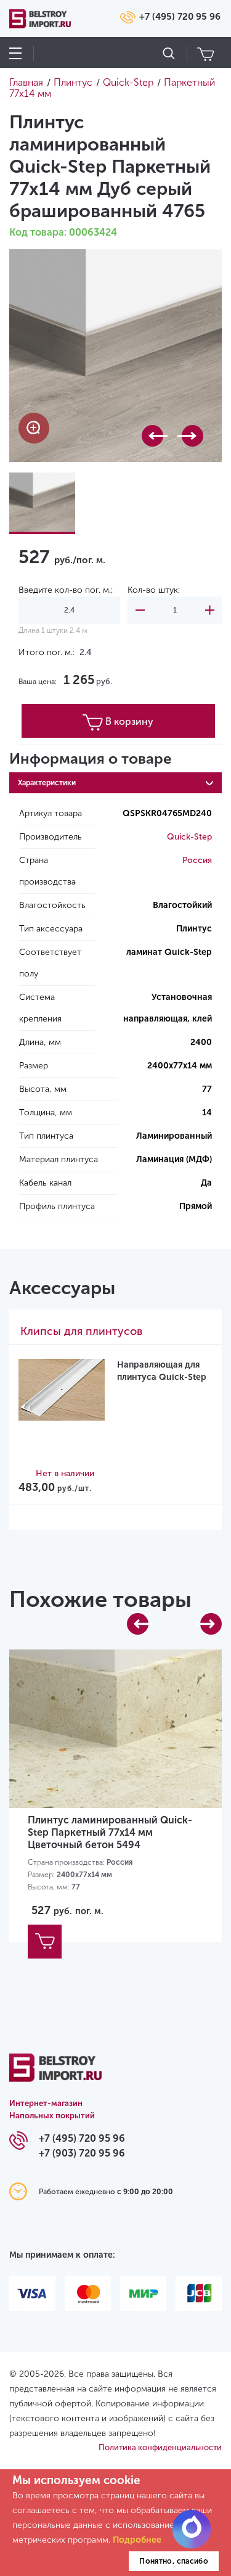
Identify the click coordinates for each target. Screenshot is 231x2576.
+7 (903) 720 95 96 (82, 2153)
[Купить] (45, 1942)
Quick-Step (189, 837)
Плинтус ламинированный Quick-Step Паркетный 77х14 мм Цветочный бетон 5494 (110, 1832)
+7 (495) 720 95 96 (180, 17)
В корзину (129, 721)
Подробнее (137, 2540)
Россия (197, 860)
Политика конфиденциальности (160, 2447)
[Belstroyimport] (55, 2075)
